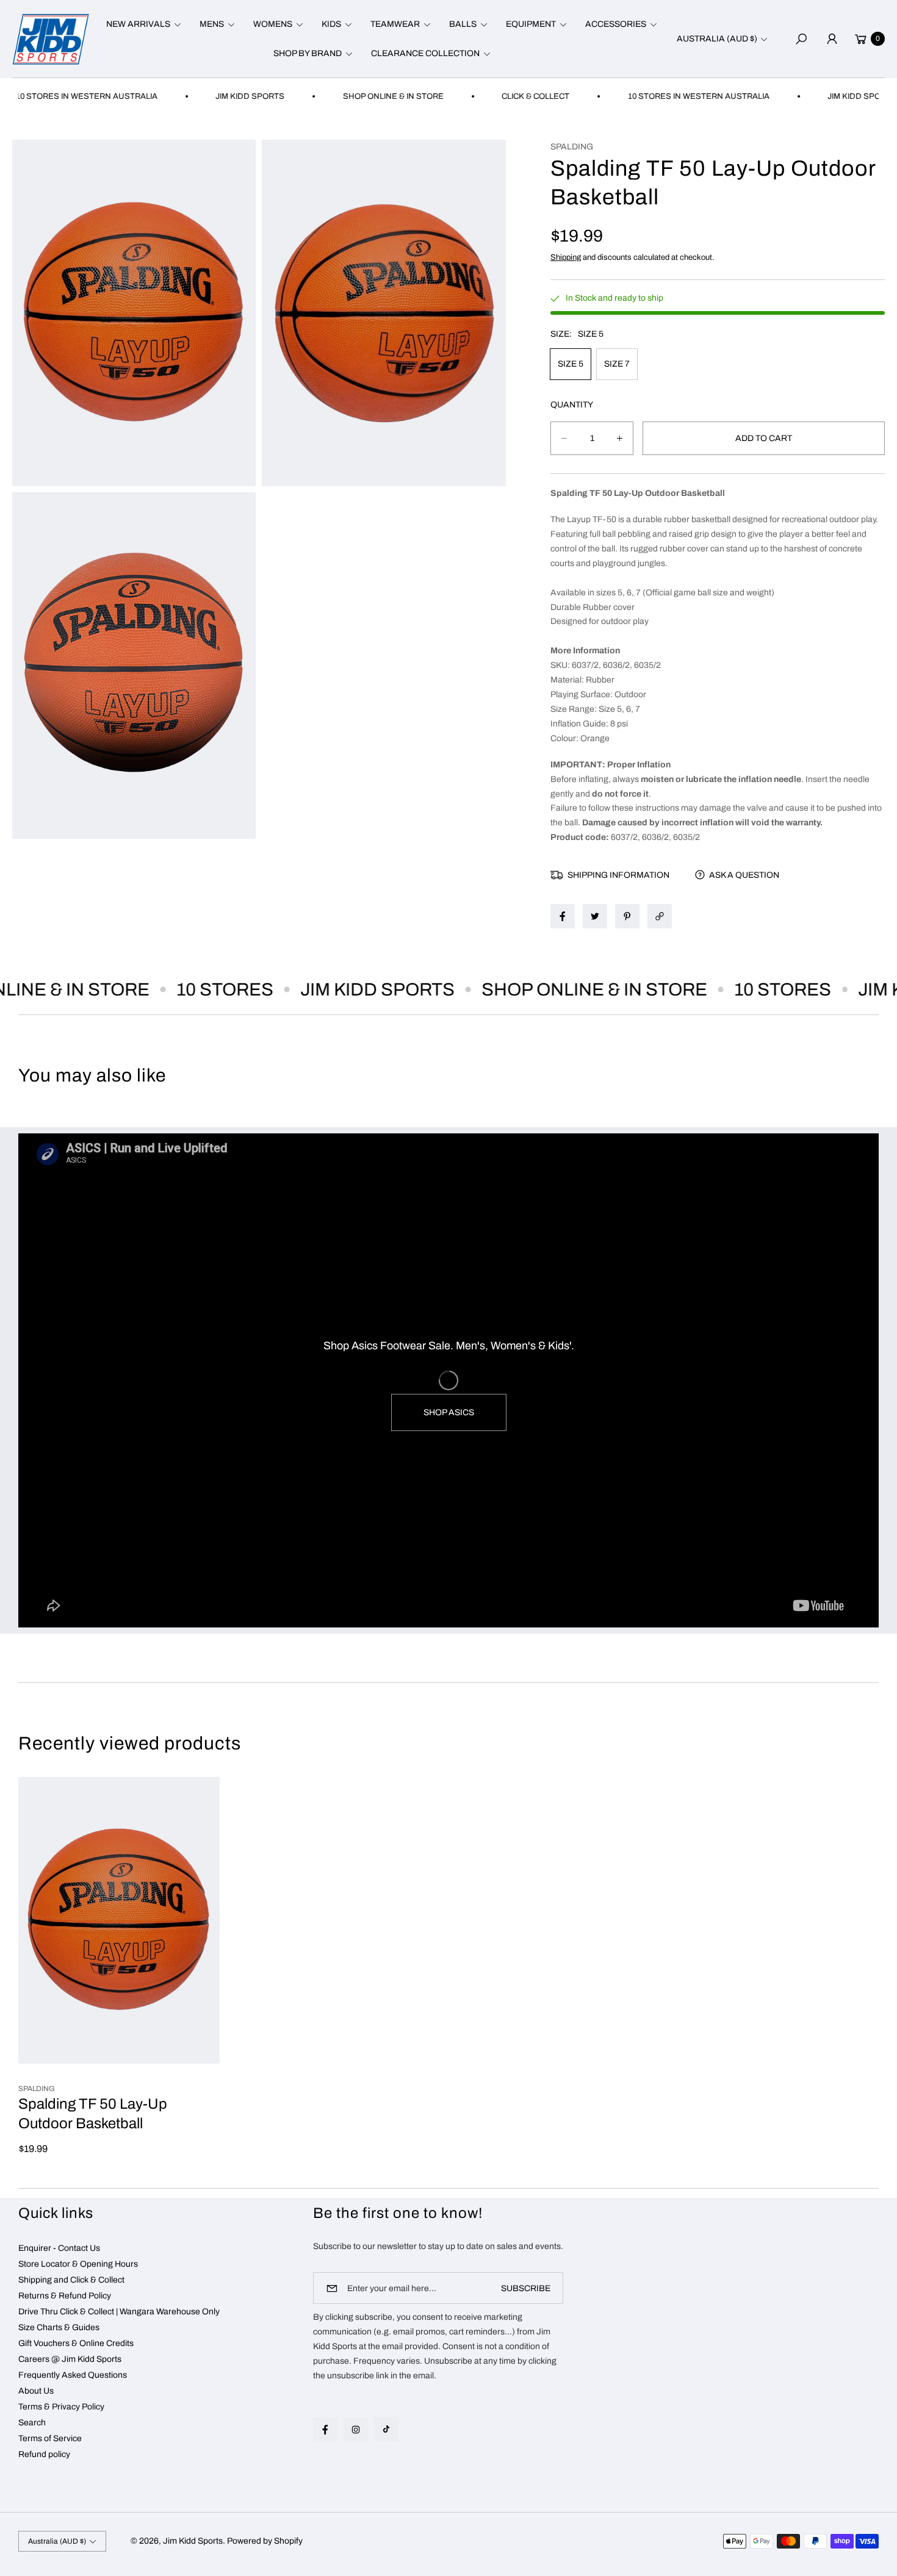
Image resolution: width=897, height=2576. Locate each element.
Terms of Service (50, 2438)
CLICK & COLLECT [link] (482, 96)
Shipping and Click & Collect (71, 2280)
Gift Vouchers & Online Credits (76, 2343)
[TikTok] (386, 2429)
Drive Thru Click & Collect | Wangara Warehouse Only (119, 2312)
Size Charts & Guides (59, 2327)
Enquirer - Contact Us (59, 2248)
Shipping (566, 257)
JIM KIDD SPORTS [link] (197, 96)
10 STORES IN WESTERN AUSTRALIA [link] (646, 96)
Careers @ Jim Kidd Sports (70, 2359)
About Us (36, 2391)
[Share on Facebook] (563, 916)
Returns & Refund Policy (65, 2296)
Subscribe (526, 2288)
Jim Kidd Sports (193, 2541)
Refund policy (44, 2454)
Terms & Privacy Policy (61, 2407)
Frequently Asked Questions (73, 2375)
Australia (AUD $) (717, 39)
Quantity (572, 405)
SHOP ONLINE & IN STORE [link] (340, 96)
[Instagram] (356, 2430)
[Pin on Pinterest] (627, 916)
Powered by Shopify (265, 2541)
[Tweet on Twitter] (595, 916)
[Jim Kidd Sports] (51, 39)
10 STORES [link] (182, 989)
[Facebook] (325, 2430)
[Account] (832, 39)
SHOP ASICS (449, 1412)
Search (32, 2423)
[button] (142, 24)
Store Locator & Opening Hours (78, 2264)
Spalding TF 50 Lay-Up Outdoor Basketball (93, 2114)
